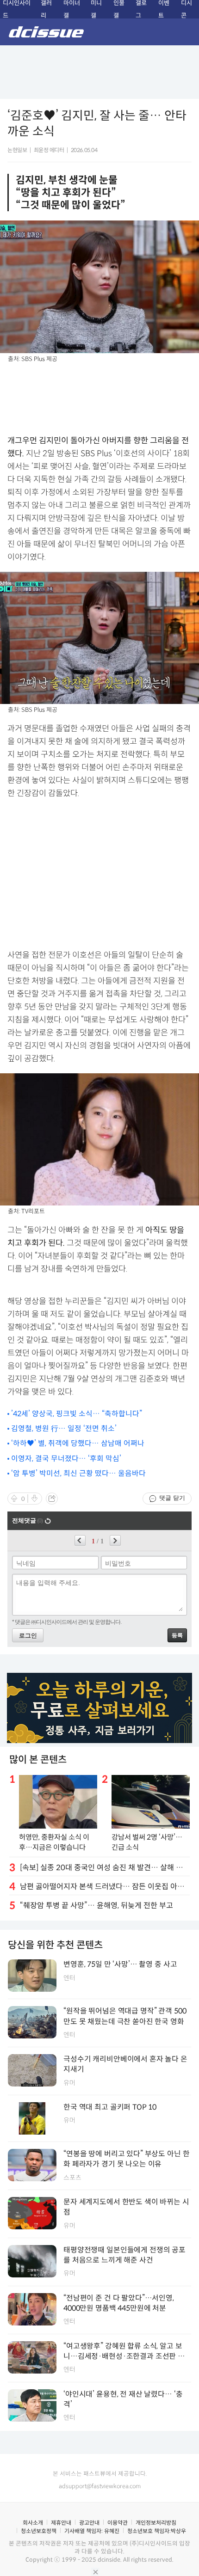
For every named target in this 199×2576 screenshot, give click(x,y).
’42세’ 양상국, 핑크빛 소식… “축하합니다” (77, 1414)
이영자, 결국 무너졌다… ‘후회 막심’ (66, 1459)
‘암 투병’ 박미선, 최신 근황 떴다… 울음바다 (78, 1473)
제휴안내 (61, 2523)
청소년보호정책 (39, 2531)
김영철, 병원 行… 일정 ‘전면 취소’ (64, 1429)
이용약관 (118, 2523)
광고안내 (89, 2523)
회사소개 (33, 2523)
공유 (52, 1499)
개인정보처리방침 (156, 2523)
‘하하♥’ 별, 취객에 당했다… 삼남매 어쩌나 (78, 1443)
